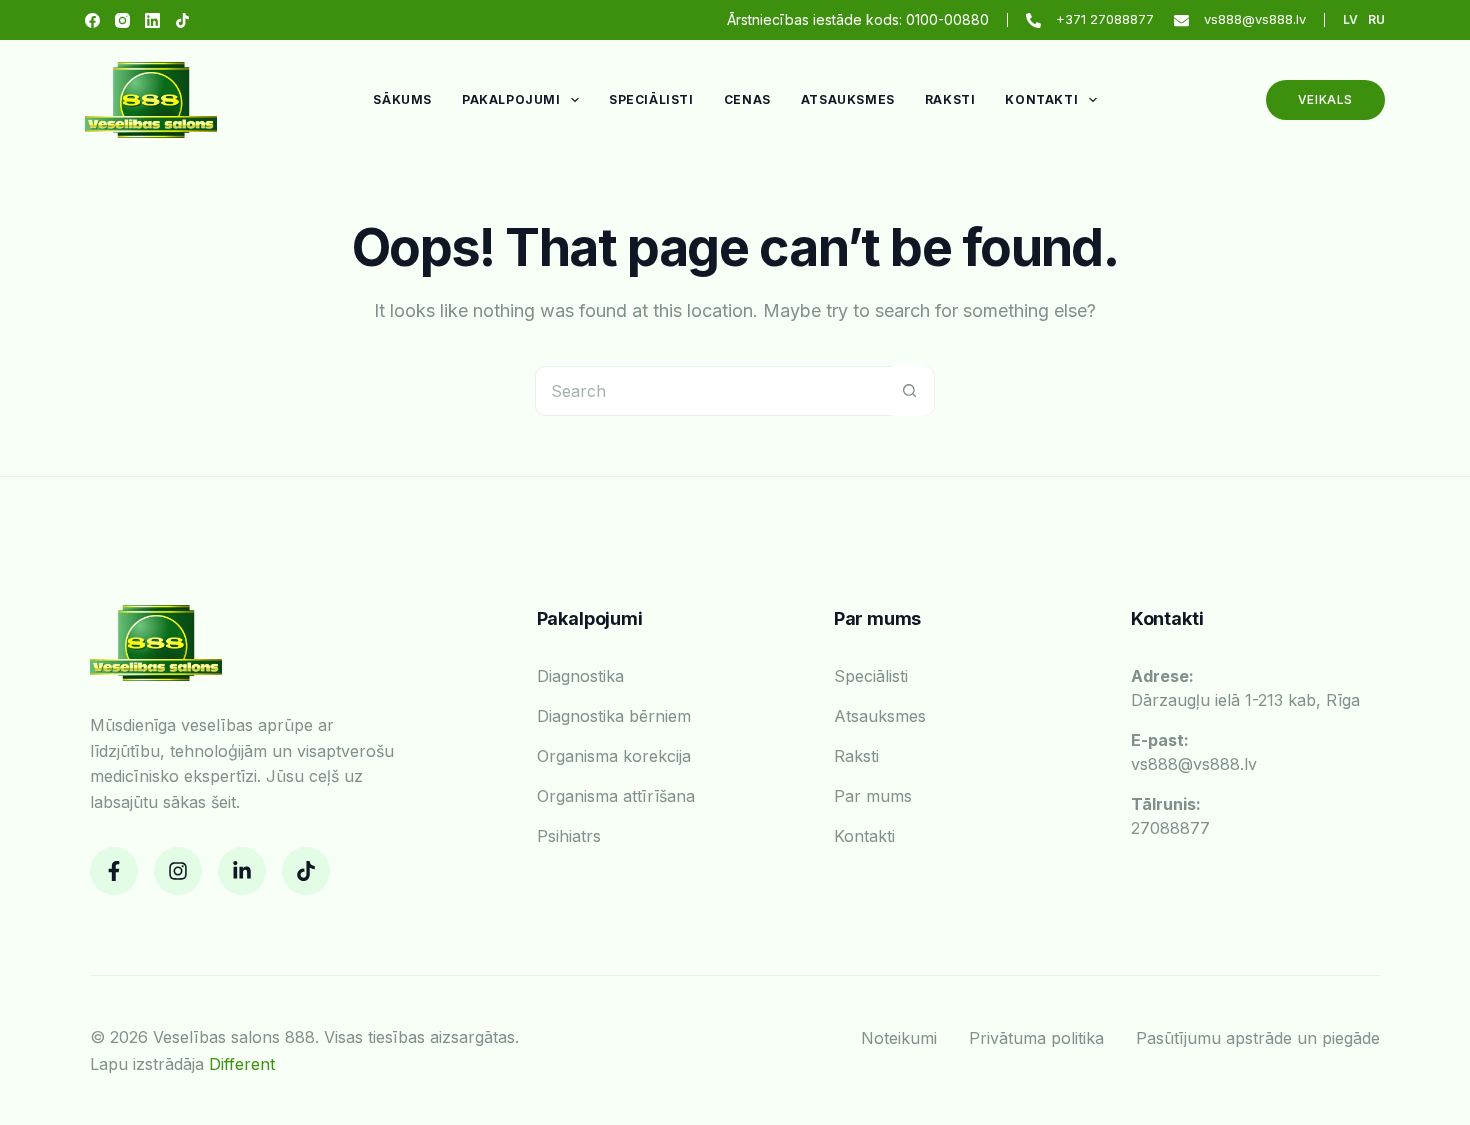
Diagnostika (580, 676)
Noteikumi (899, 1038)
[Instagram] (122, 20)
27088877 (1170, 816)
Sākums (402, 99)
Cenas (747, 99)
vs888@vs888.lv (1255, 19)
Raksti (950, 99)
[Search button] (909, 391)
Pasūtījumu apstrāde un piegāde (1258, 1038)
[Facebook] (92, 20)
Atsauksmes (848, 99)
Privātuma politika (1036, 1038)
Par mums (873, 796)
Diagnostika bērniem (614, 716)
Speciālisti (651, 99)
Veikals (1325, 99)
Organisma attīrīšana (616, 796)
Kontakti (1041, 99)
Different (242, 1064)
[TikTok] (182, 20)
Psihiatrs (569, 836)
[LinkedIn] (152, 20)
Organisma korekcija (614, 756)
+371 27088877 (1105, 19)
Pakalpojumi (511, 99)
